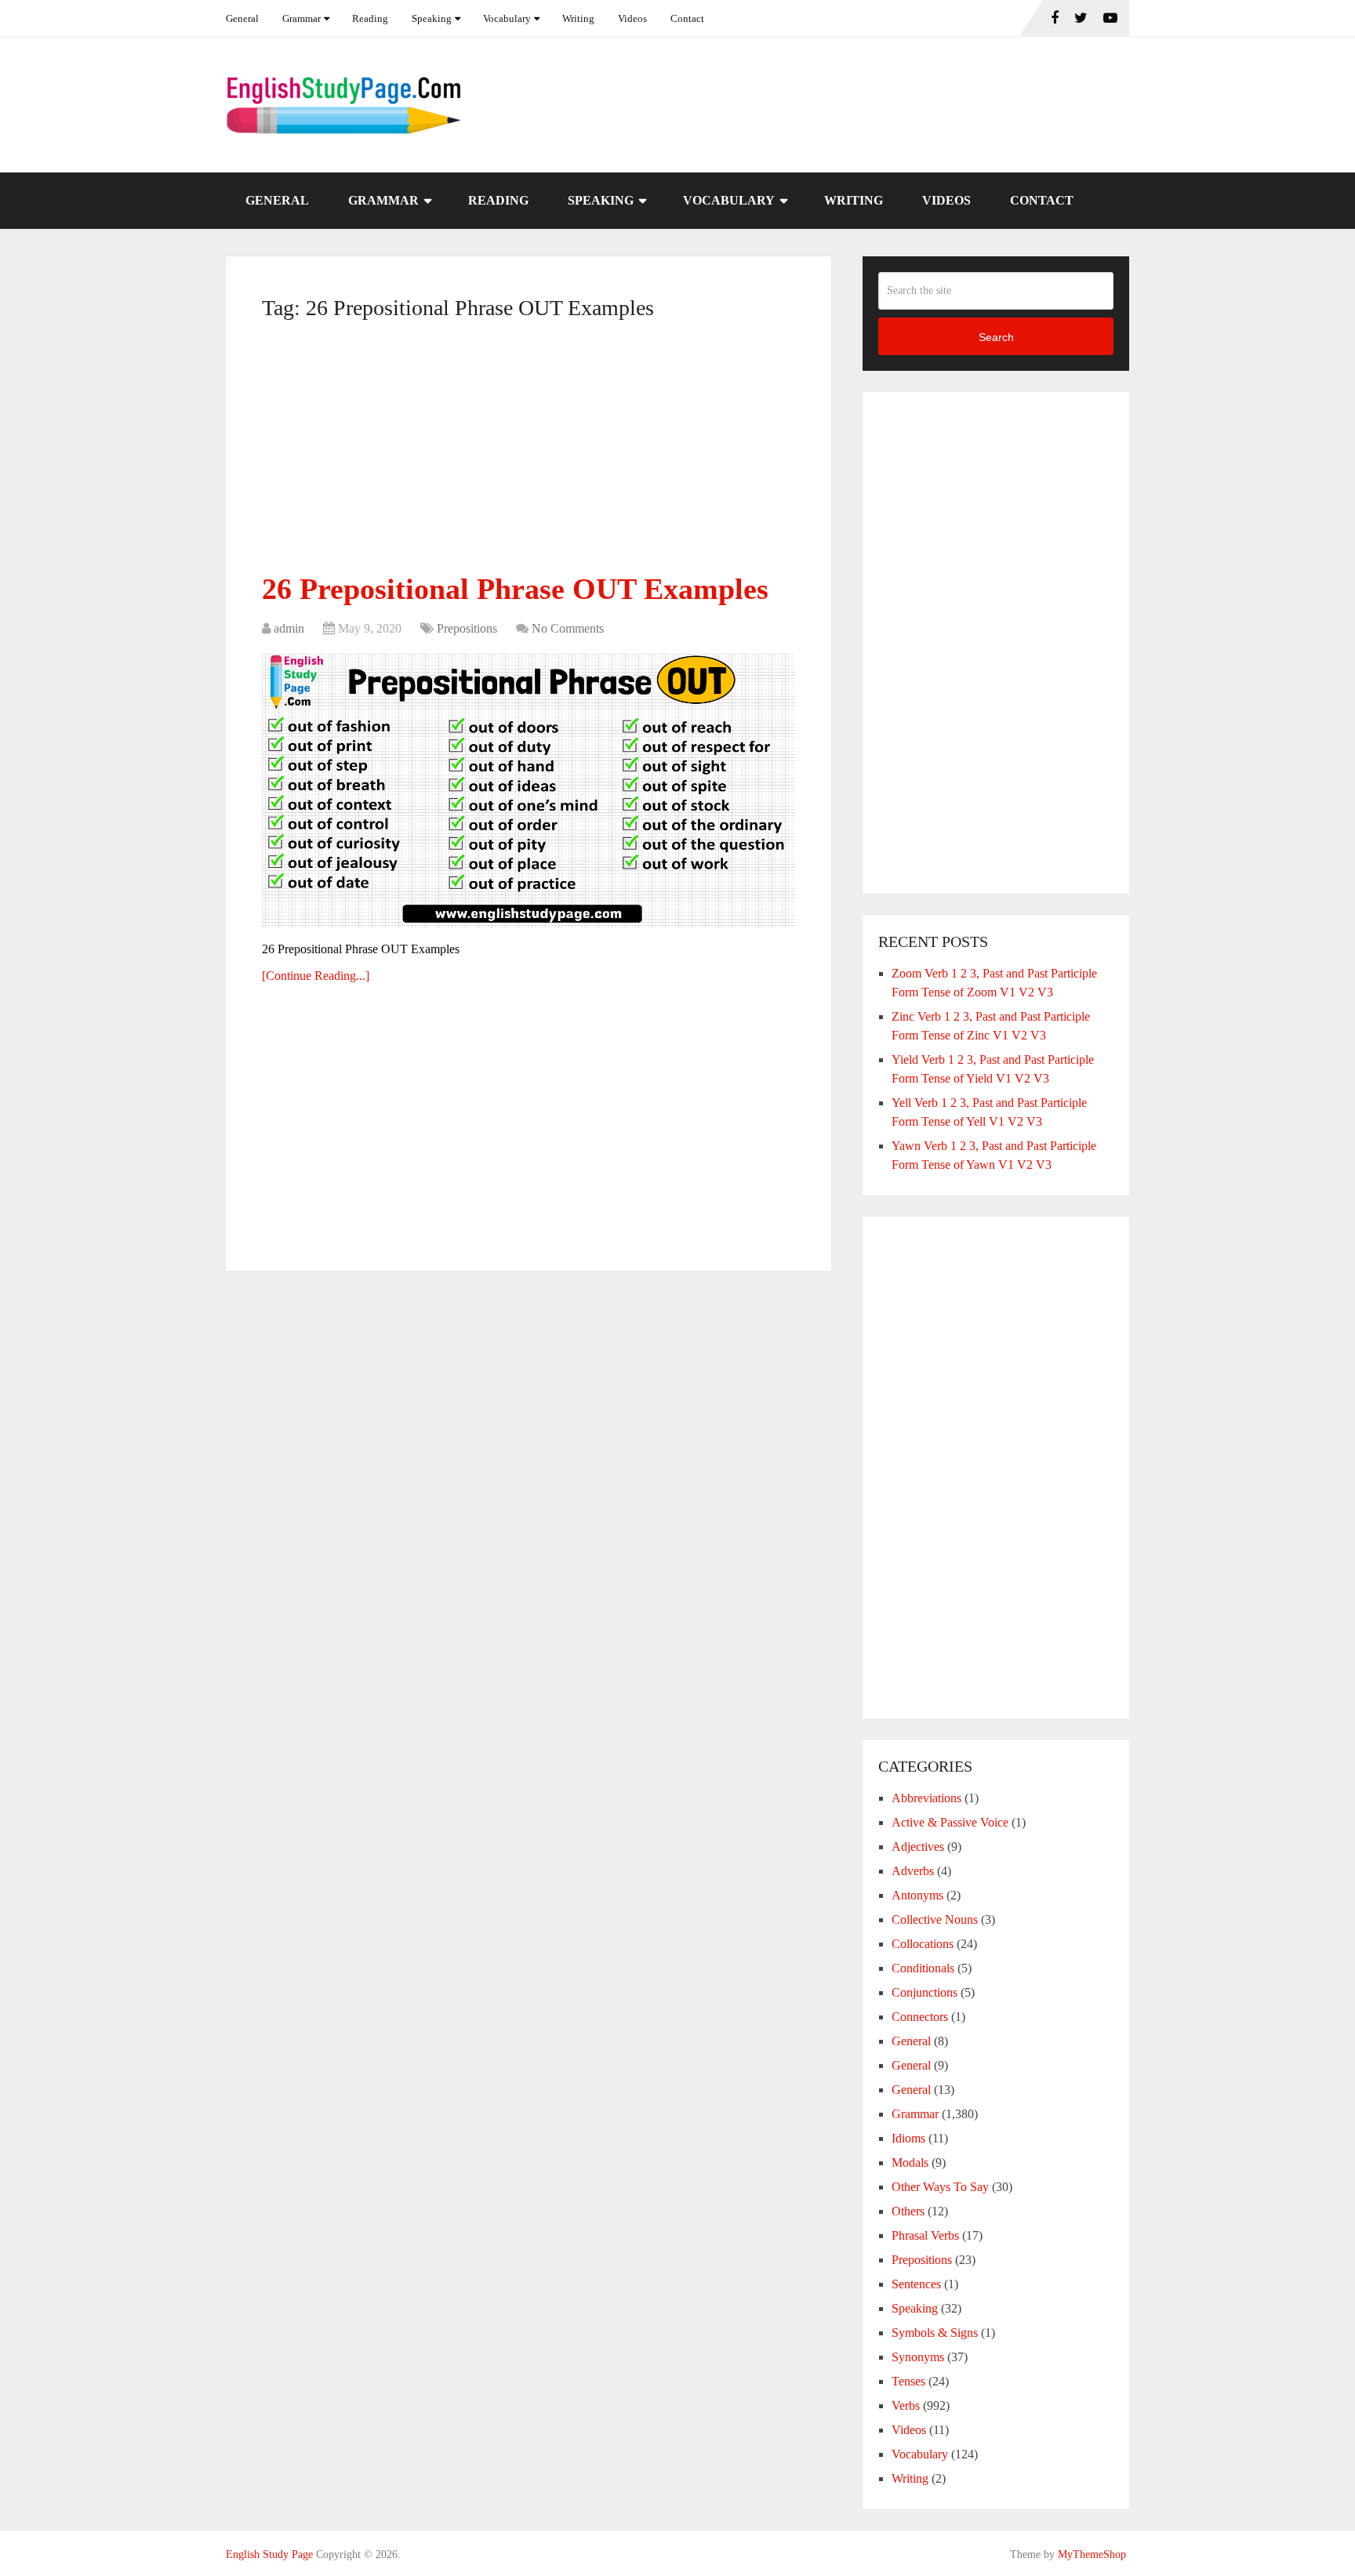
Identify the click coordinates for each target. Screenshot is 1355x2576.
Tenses (908, 2381)
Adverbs (913, 1871)
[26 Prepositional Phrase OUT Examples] (529, 791)
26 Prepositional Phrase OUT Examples (515, 589)
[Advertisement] (529, 452)
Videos (632, 18)
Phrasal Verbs (925, 2235)
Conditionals (923, 1968)
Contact (687, 18)
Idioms (908, 2138)
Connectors (920, 2017)
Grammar (302, 18)
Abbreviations (926, 1798)
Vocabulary (507, 18)
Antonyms (917, 1895)
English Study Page (269, 2554)
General (242, 18)
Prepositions (467, 628)
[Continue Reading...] (316, 976)
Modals (910, 2162)
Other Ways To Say (940, 2187)
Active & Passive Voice (950, 1822)
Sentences (916, 2284)
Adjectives (918, 1847)
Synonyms (918, 2357)
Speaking (432, 18)
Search (996, 337)
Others (908, 2211)
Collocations (923, 1944)
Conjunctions (925, 1992)
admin (289, 628)
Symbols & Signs (935, 2333)
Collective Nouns (935, 1919)
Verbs (906, 2405)
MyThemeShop (1092, 2554)
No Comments (568, 628)
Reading (370, 18)
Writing (578, 18)
